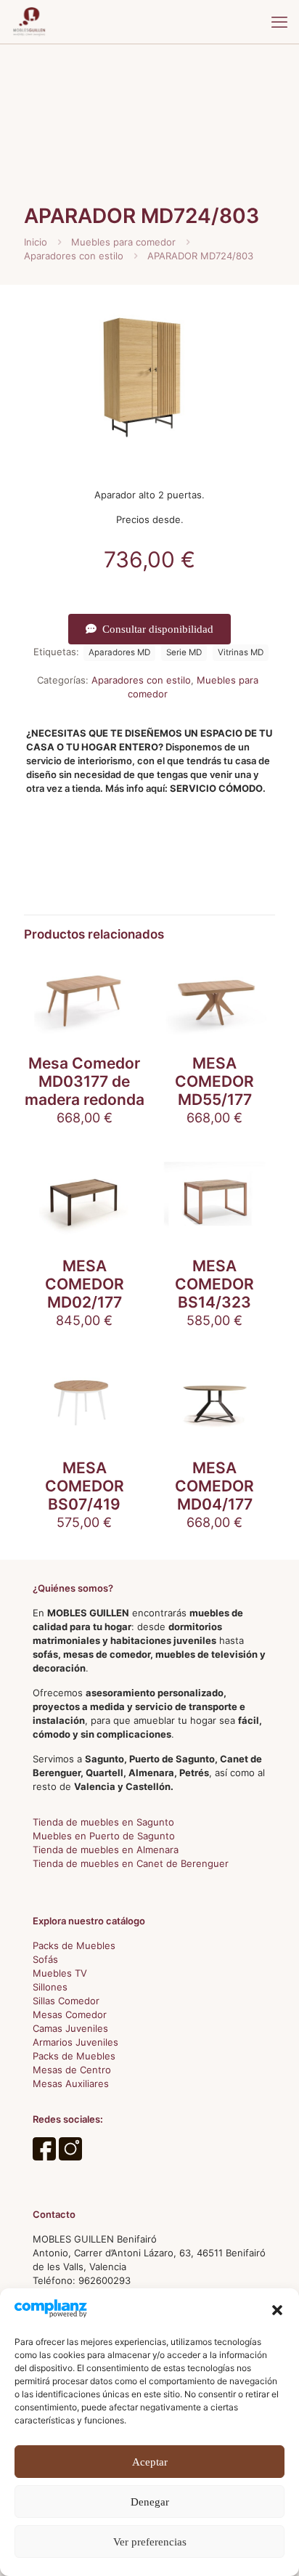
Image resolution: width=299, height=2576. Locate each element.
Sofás (45, 1959)
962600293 (105, 2280)
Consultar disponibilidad (158, 629)
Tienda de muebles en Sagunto (103, 1822)
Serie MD (184, 652)
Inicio (36, 242)
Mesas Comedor (70, 2014)
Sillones (50, 1987)
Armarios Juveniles (75, 2042)
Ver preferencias (150, 2542)
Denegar (150, 2502)
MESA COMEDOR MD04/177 (214, 1486)
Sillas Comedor (66, 2001)
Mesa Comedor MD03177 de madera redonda (85, 1081)
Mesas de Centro (72, 2070)
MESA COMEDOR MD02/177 (85, 1284)
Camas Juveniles (70, 2028)
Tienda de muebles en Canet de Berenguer (131, 1863)
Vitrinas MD (241, 652)
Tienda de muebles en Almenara (106, 1850)
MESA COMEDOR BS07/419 (85, 1486)
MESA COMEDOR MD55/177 (214, 1081)
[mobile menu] (279, 22)
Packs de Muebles (74, 1945)
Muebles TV (60, 1973)
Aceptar (150, 2462)
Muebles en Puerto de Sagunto (104, 1836)
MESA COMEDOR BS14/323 (214, 1284)
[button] (277, 2310)
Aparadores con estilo (74, 256)
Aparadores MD (119, 652)
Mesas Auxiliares (71, 2083)
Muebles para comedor (123, 242)
